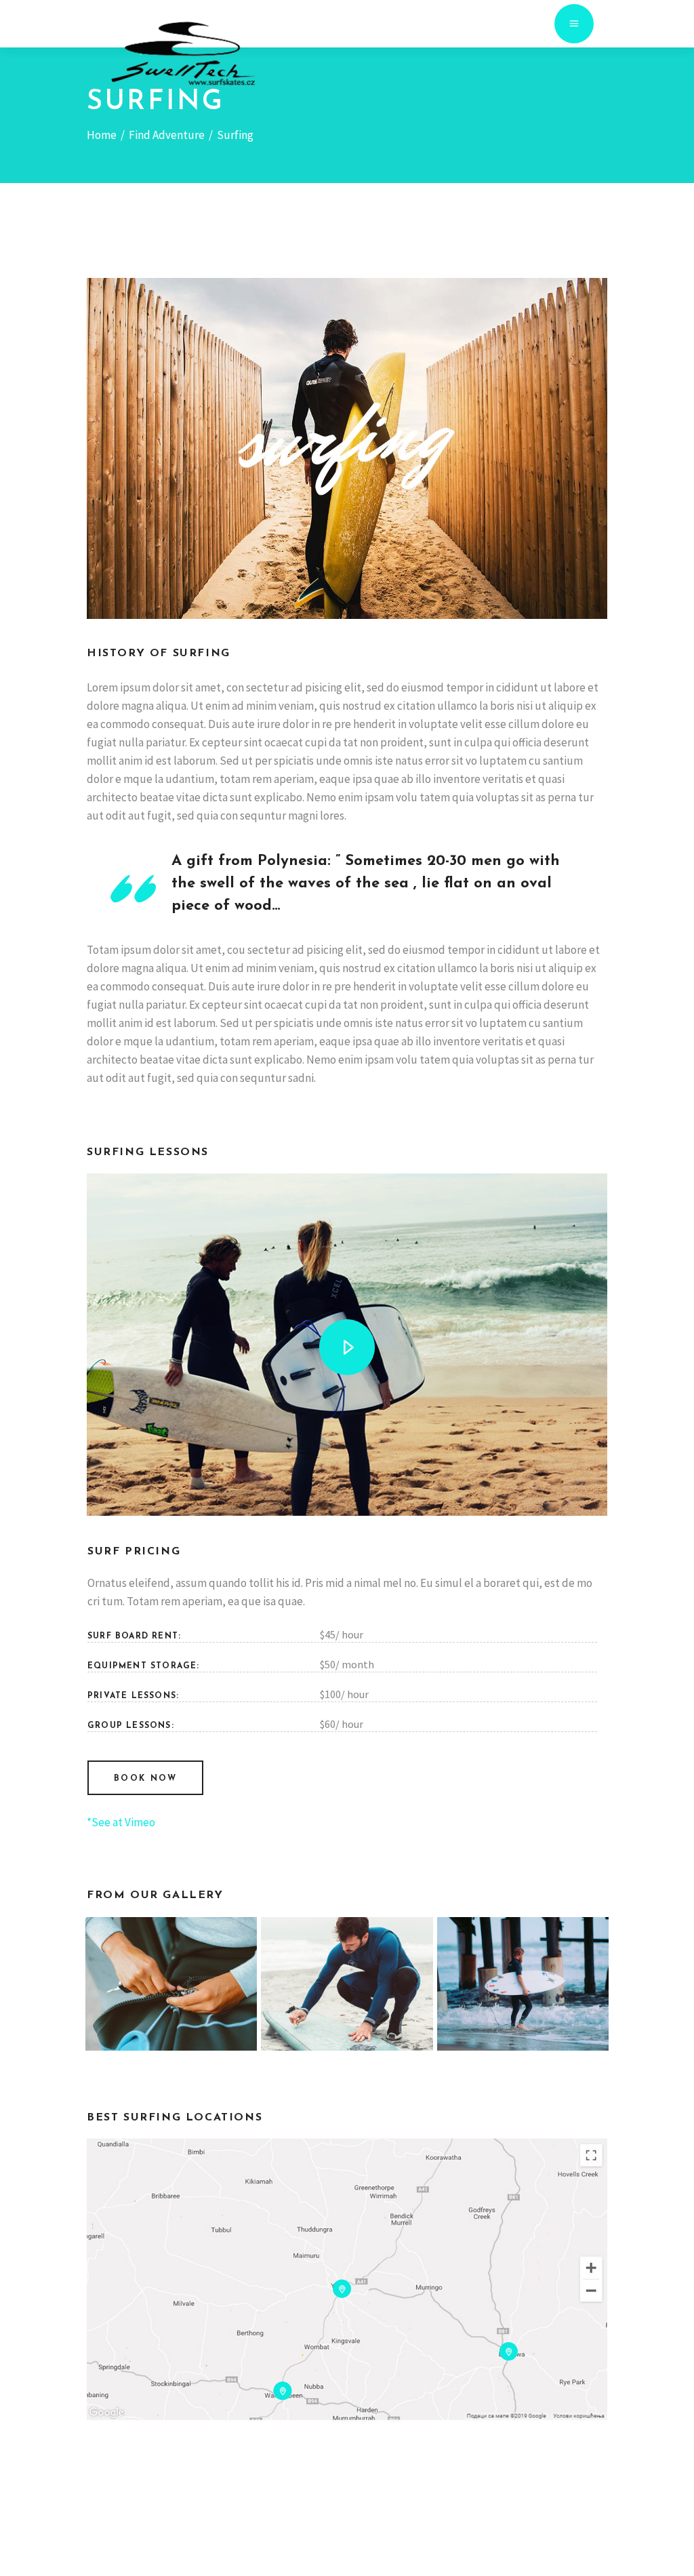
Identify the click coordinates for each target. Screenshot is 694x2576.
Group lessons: (131, 1726)
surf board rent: (134, 1636)
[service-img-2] (171, 1984)
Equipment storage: (144, 1666)
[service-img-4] (523, 1984)
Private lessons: (133, 1696)
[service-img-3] (347, 1984)
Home (102, 135)
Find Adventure (167, 135)
